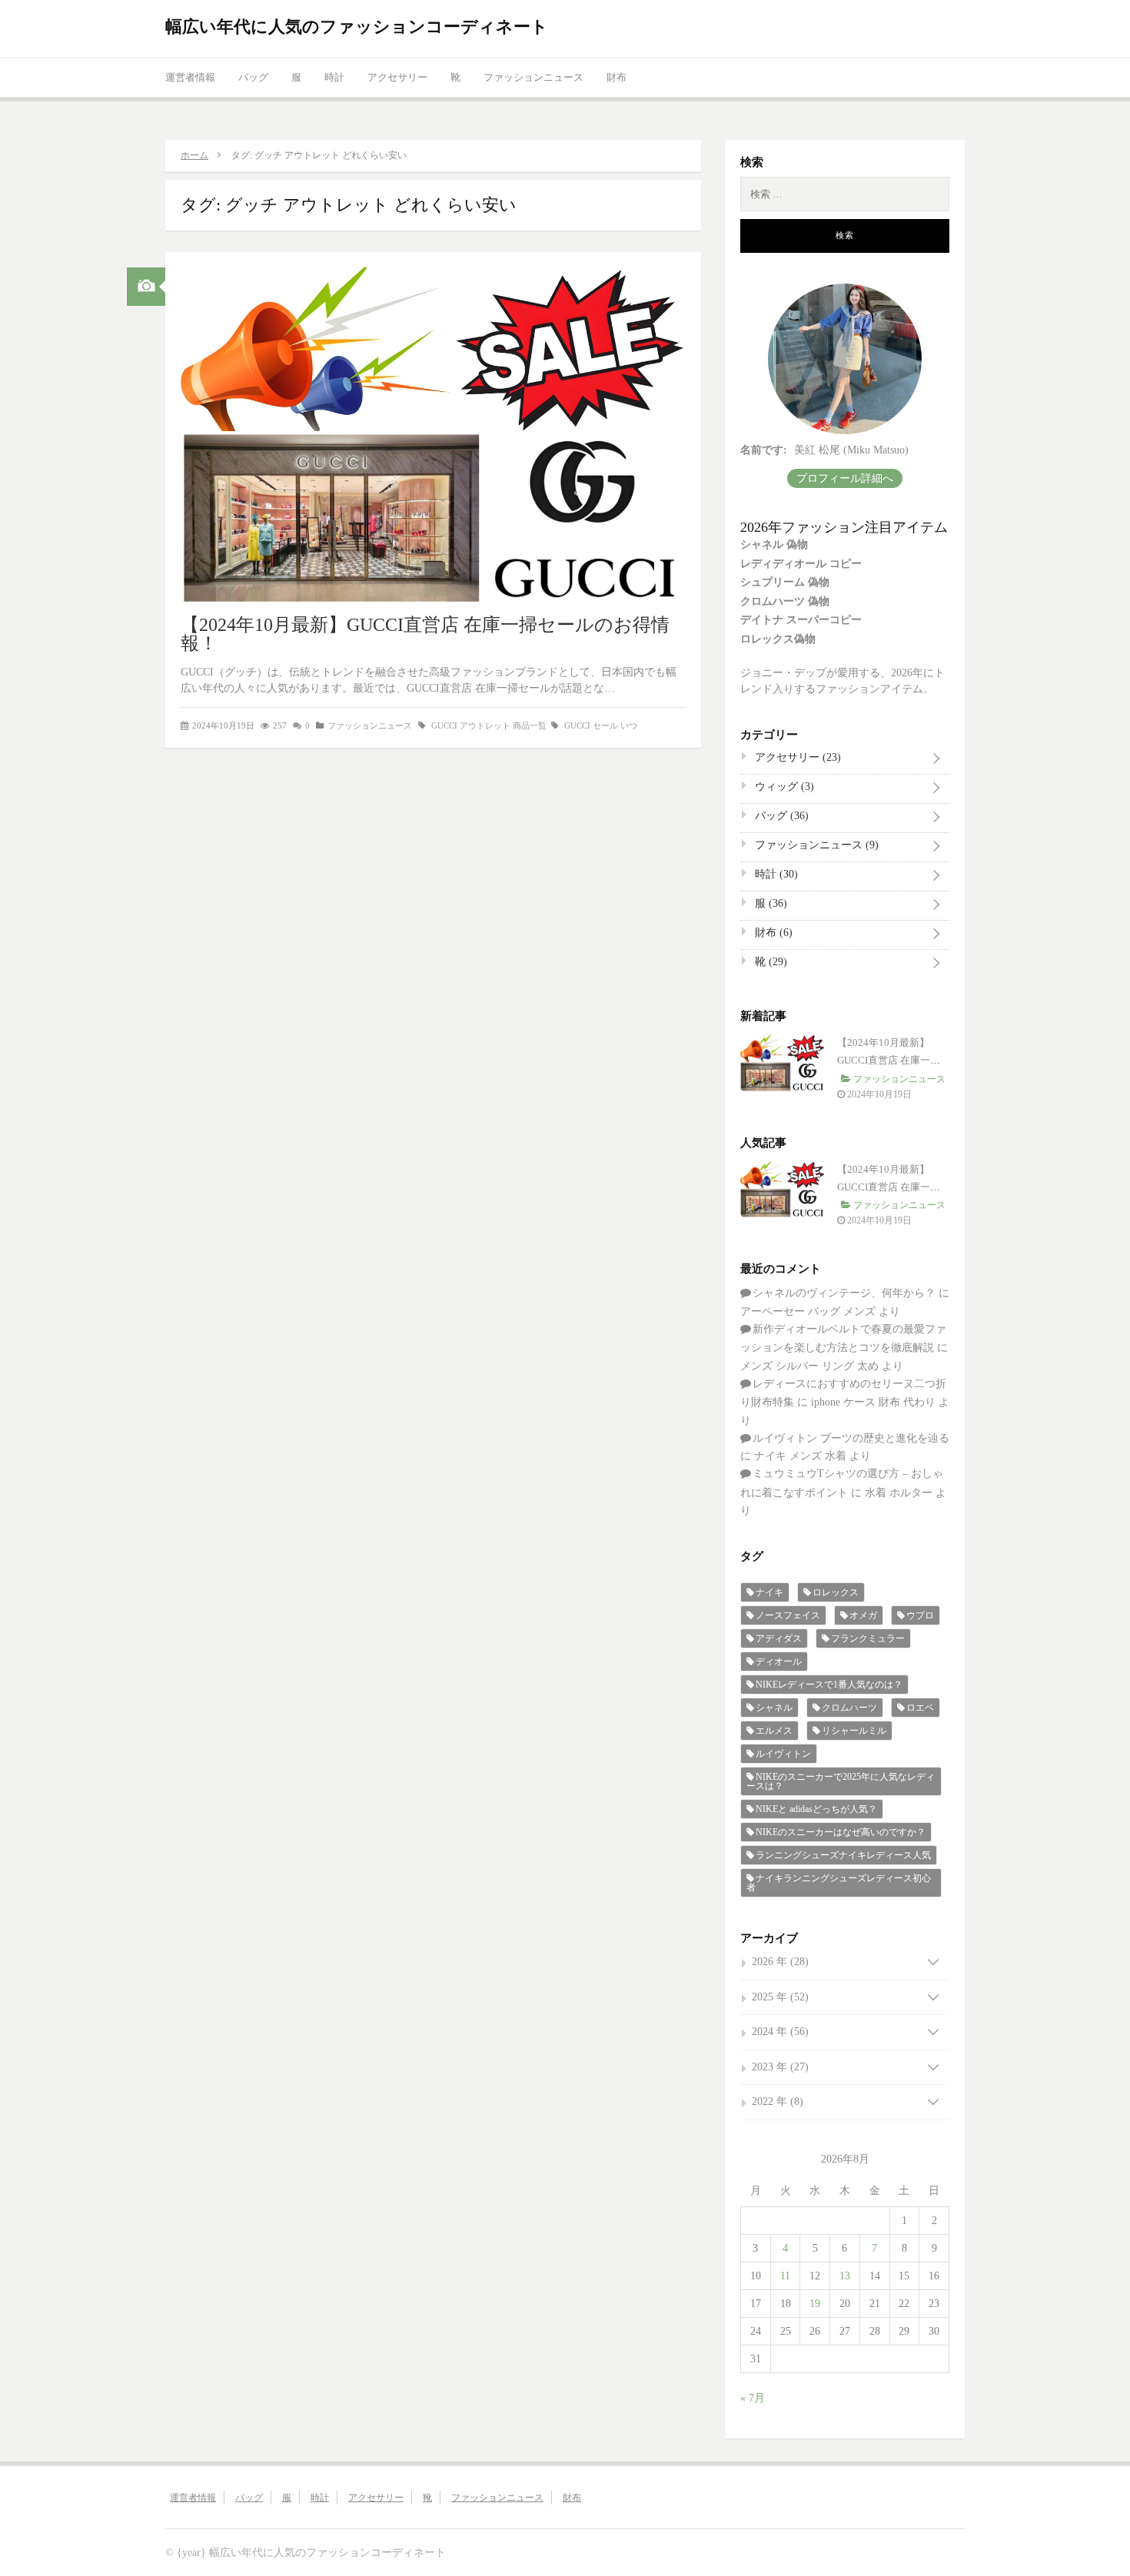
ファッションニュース (533, 77)
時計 (334, 77)
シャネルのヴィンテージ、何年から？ (844, 1293)
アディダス (779, 1638)
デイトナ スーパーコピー (801, 620)
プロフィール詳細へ (845, 478)
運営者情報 (190, 77)
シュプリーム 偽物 (785, 582)
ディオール (779, 1661)
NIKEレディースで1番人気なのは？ (829, 1685)
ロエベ (920, 1708)
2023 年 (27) (780, 2067)
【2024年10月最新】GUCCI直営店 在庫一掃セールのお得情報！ (425, 634)
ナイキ (769, 1592)
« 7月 (753, 2398)
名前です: (764, 450)
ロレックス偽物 (778, 639)
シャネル (774, 1708)
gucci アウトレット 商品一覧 (489, 725)
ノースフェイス (788, 1615)
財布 (617, 77)
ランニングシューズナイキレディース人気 (843, 1855)
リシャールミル (854, 1731)
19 (815, 2304)
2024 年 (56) (780, 2032)
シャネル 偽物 (774, 544)
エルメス (774, 1731)
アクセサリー (397, 77)
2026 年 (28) (780, 1962)
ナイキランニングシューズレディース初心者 (839, 1883)
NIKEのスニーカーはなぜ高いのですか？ (841, 1832)
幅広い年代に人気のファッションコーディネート (357, 27)
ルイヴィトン (783, 1754)
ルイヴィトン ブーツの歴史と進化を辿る (851, 1438)
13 (845, 2276)
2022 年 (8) (778, 2101)
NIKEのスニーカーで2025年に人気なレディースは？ (841, 1781)
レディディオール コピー (801, 564)
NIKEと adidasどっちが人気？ (816, 1809)
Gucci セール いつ (601, 725)
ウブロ (920, 1615)
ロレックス (836, 1592)
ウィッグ (783, 787)
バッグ (253, 77)
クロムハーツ (849, 1708)
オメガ (863, 1615)
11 (785, 2276)
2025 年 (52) (780, 1997)
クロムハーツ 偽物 (785, 601)
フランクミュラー (868, 1638)
